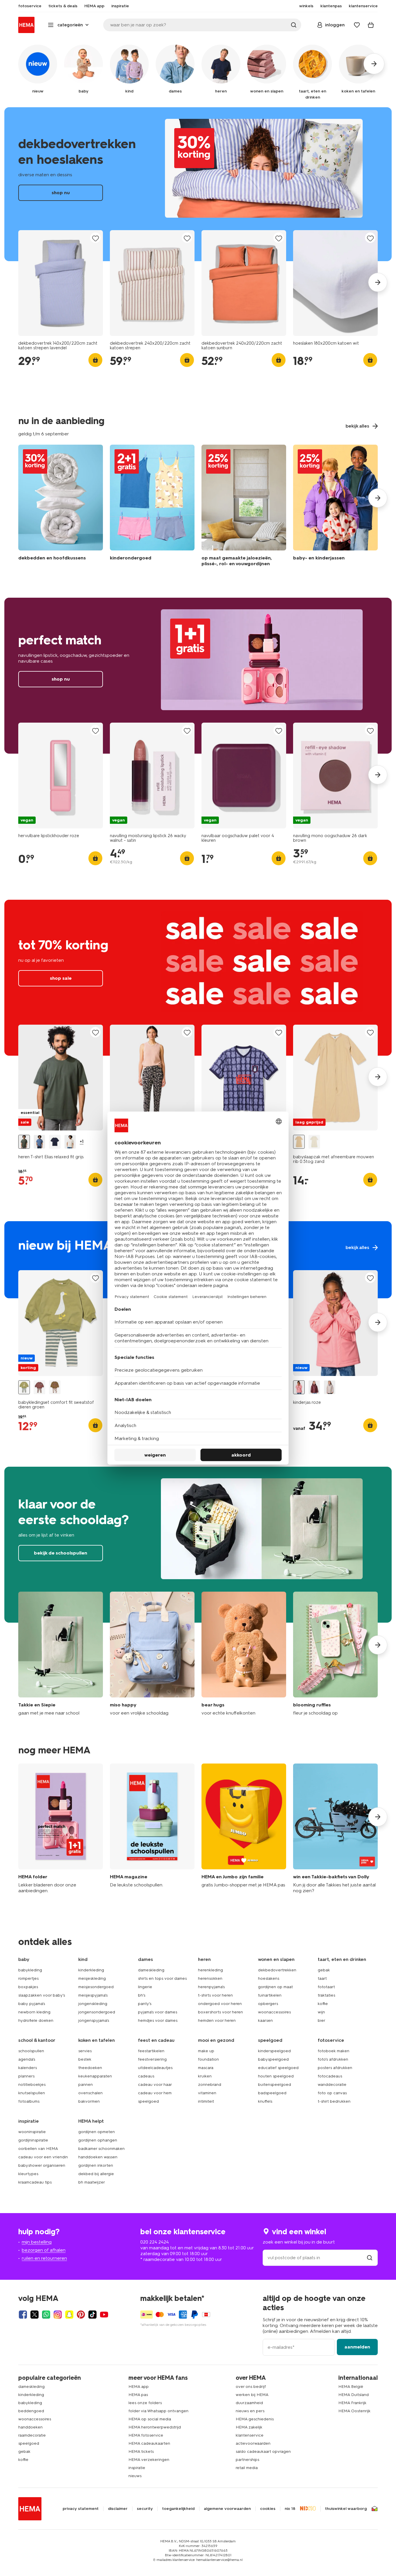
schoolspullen (31, 2051)
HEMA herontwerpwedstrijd (155, 2427)
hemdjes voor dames (158, 2020)
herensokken (210, 1978)
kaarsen (265, 2020)
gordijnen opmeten (97, 2132)
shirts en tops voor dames (162, 1978)
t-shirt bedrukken (334, 2101)
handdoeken (30, 2427)
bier (321, 2020)
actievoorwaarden (253, 2443)
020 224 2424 (155, 2242)
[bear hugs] (244, 1654)
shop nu (198, 184)
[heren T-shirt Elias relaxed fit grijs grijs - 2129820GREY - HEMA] (24, 1142)
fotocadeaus (330, 2076)
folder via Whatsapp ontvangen (158, 2411)
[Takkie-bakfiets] (335, 1829)
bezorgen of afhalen (44, 2250)
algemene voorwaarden (227, 2509)
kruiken (205, 2076)
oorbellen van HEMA (38, 2149)
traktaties (326, 1995)
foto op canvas (332, 2093)
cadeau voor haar (155, 2085)
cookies (268, 2509)
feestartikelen (151, 2051)
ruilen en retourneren (44, 2258)
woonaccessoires (274, 2012)
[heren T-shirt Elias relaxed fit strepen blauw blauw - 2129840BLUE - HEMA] (39, 1142)
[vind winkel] (370, 2258)
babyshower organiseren (42, 2165)
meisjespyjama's (93, 1995)
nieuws (135, 2476)
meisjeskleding (92, 1978)
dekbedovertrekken (277, 1970)
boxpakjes (28, 1987)
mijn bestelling (37, 2242)
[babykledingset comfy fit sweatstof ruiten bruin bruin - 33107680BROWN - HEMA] (39, 1387)
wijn (321, 2012)
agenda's (27, 2059)
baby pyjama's (32, 2004)
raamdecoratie (32, 2435)
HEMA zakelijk (249, 2427)
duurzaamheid (249, 2403)
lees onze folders (145, 2403)
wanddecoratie (332, 2085)
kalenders (28, 2068)
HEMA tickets (141, 2452)
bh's (142, 1995)
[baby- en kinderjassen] (335, 507)
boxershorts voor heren (220, 2012)
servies (85, 2051)
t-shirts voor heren (215, 1995)
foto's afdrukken (333, 2059)
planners (26, 2076)
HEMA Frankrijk (352, 2403)
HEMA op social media (150, 2419)
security (145, 2509)
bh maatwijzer (92, 2182)
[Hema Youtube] (104, 2315)
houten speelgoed (276, 2076)
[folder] (61, 1829)
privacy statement (81, 2509)
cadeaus (146, 2076)
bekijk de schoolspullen (198, 1545)
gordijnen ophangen (98, 2140)
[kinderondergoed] (152, 507)
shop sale (198, 978)
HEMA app (139, 2387)
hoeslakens (269, 1978)
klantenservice (250, 2435)
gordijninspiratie (33, 2140)
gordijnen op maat (275, 1987)
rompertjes (28, 1978)
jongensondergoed (97, 2012)
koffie (323, 2004)
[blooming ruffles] (335, 1654)
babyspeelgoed (273, 2059)
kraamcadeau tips (35, 2182)
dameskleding (151, 1970)
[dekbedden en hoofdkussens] (61, 507)
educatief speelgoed (278, 2068)
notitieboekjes (32, 2085)
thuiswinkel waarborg (346, 2509)
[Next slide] (378, 282)
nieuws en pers (250, 2411)
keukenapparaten (95, 2076)
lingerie (145, 1987)
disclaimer (118, 2509)
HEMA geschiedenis (255, 2419)
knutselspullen (32, 2093)
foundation (208, 2059)
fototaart (326, 1987)
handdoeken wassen (98, 2157)
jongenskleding (93, 2004)
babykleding (30, 1970)
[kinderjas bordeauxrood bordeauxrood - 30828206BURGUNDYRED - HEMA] (314, 1387)
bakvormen (89, 2101)
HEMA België (351, 2387)
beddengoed (31, 2411)
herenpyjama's (211, 1987)
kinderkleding (91, 1970)
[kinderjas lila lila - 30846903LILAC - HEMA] (330, 1387)
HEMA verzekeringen (149, 2460)
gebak (324, 1970)
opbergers (268, 2004)
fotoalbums (29, 2101)
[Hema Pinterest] (81, 2315)
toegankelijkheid (178, 2509)
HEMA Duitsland (354, 2395)
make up (206, 2051)
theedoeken (90, 2068)
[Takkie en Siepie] (61, 1654)
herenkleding (210, 1970)
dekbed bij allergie (96, 2174)
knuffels (265, 2101)
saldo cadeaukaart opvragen (263, 2452)
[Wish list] (357, 25)
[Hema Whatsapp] (46, 2315)
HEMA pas (138, 2395)
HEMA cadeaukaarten (149, 2443)
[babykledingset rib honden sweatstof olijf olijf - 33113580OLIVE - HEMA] (55, 1387)
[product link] (61, 283)
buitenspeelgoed (275, 2085)
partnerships (247, 2460)
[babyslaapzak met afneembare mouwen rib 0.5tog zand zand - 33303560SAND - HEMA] (299, 1142)
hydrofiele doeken (36, 2020)
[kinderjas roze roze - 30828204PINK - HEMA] (299, 1387)
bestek (85, 2059)
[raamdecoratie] (244, 507)
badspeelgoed (272, 2093)
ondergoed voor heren (220, 2004)
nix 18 (290, 2509)
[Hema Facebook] (23, 2315)
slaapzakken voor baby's (42, 1995)
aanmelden (357, 2347)
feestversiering (152, 2059)
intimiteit (206, 2101)
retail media (247, 2468)
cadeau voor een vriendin (43, 2157)
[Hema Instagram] (58, 2315)
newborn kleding (34, 2012)
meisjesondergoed (96, 1987)
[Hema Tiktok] (92, 2315)
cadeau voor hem (155, 2093)
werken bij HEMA (252, 2395)
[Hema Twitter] (34, 2315)
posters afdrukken (335, 2068)
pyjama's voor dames (158, 2012)
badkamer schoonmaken (101, 2149)
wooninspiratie (32, 2132)
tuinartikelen (270, 1995)
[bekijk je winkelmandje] (371, 25)
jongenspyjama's (94, 2020)
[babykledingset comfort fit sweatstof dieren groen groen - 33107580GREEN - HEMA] (24, 1387)
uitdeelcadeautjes (155, 2068)
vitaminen (207, 2093)
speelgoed (148, 2101)
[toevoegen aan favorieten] (95, 238)
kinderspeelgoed (274, 2051)
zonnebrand (210, 2085)
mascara (206, 2068)
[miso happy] (152, 1654)
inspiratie (137, 2468)
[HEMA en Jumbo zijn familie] (244, 1829)
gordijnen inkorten (96, 2165)
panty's (145, 2004)
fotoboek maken (334, 2051)
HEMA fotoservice (146, 2435)
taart (322, 1978)
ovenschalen (90, 2093)
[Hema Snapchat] (69, 2315)
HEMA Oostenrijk (354, 2411)
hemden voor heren (217, 2020)
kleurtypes (28, 2174)
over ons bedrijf (251, 2387)
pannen (86, 2085)
